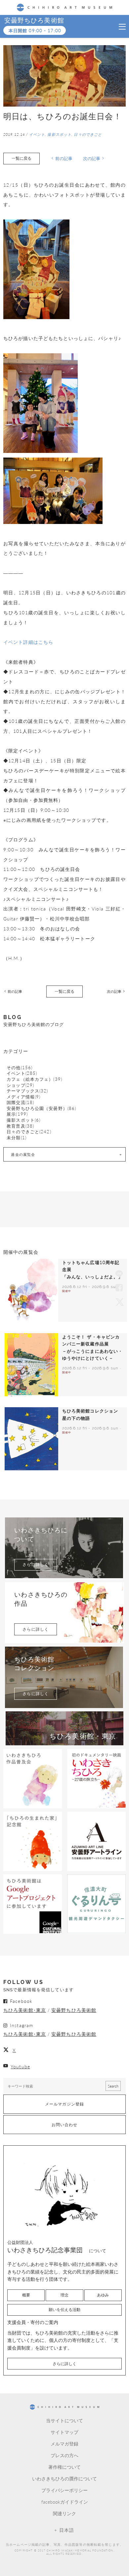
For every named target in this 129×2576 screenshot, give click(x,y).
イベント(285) (22, 1073)
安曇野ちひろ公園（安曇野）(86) (41, 1109)
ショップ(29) (20, 1085)
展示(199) (17, 1114)
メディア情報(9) (23, 1097)
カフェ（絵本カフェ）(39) (34, 1079)
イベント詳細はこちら (28, 642)
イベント (37, 134)
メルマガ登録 (64, 2444)
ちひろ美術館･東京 (25, 2010)
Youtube (20, 2066)
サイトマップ (64, 2432)
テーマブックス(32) (27, 1091)
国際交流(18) (20, 1103)
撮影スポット (59, 134)
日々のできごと (88, 134)
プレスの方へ (64, 2455)
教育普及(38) (20, 1126)
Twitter (119, 1302)
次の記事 (92, 158)
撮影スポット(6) (23, 1120)
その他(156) (20, 1068)
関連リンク (64, 2513)
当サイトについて (64, 2420)
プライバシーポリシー (64, 2490)
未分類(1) (17, 1138)
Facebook (119, 1288)
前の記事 (64, 158)
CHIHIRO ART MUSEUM (65, 7)
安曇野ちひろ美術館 (34, 20)
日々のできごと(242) (29, 1132)
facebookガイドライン (65, 2502)
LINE (119, 1274)
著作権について (64, 2467)
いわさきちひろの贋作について (64, 2478)
